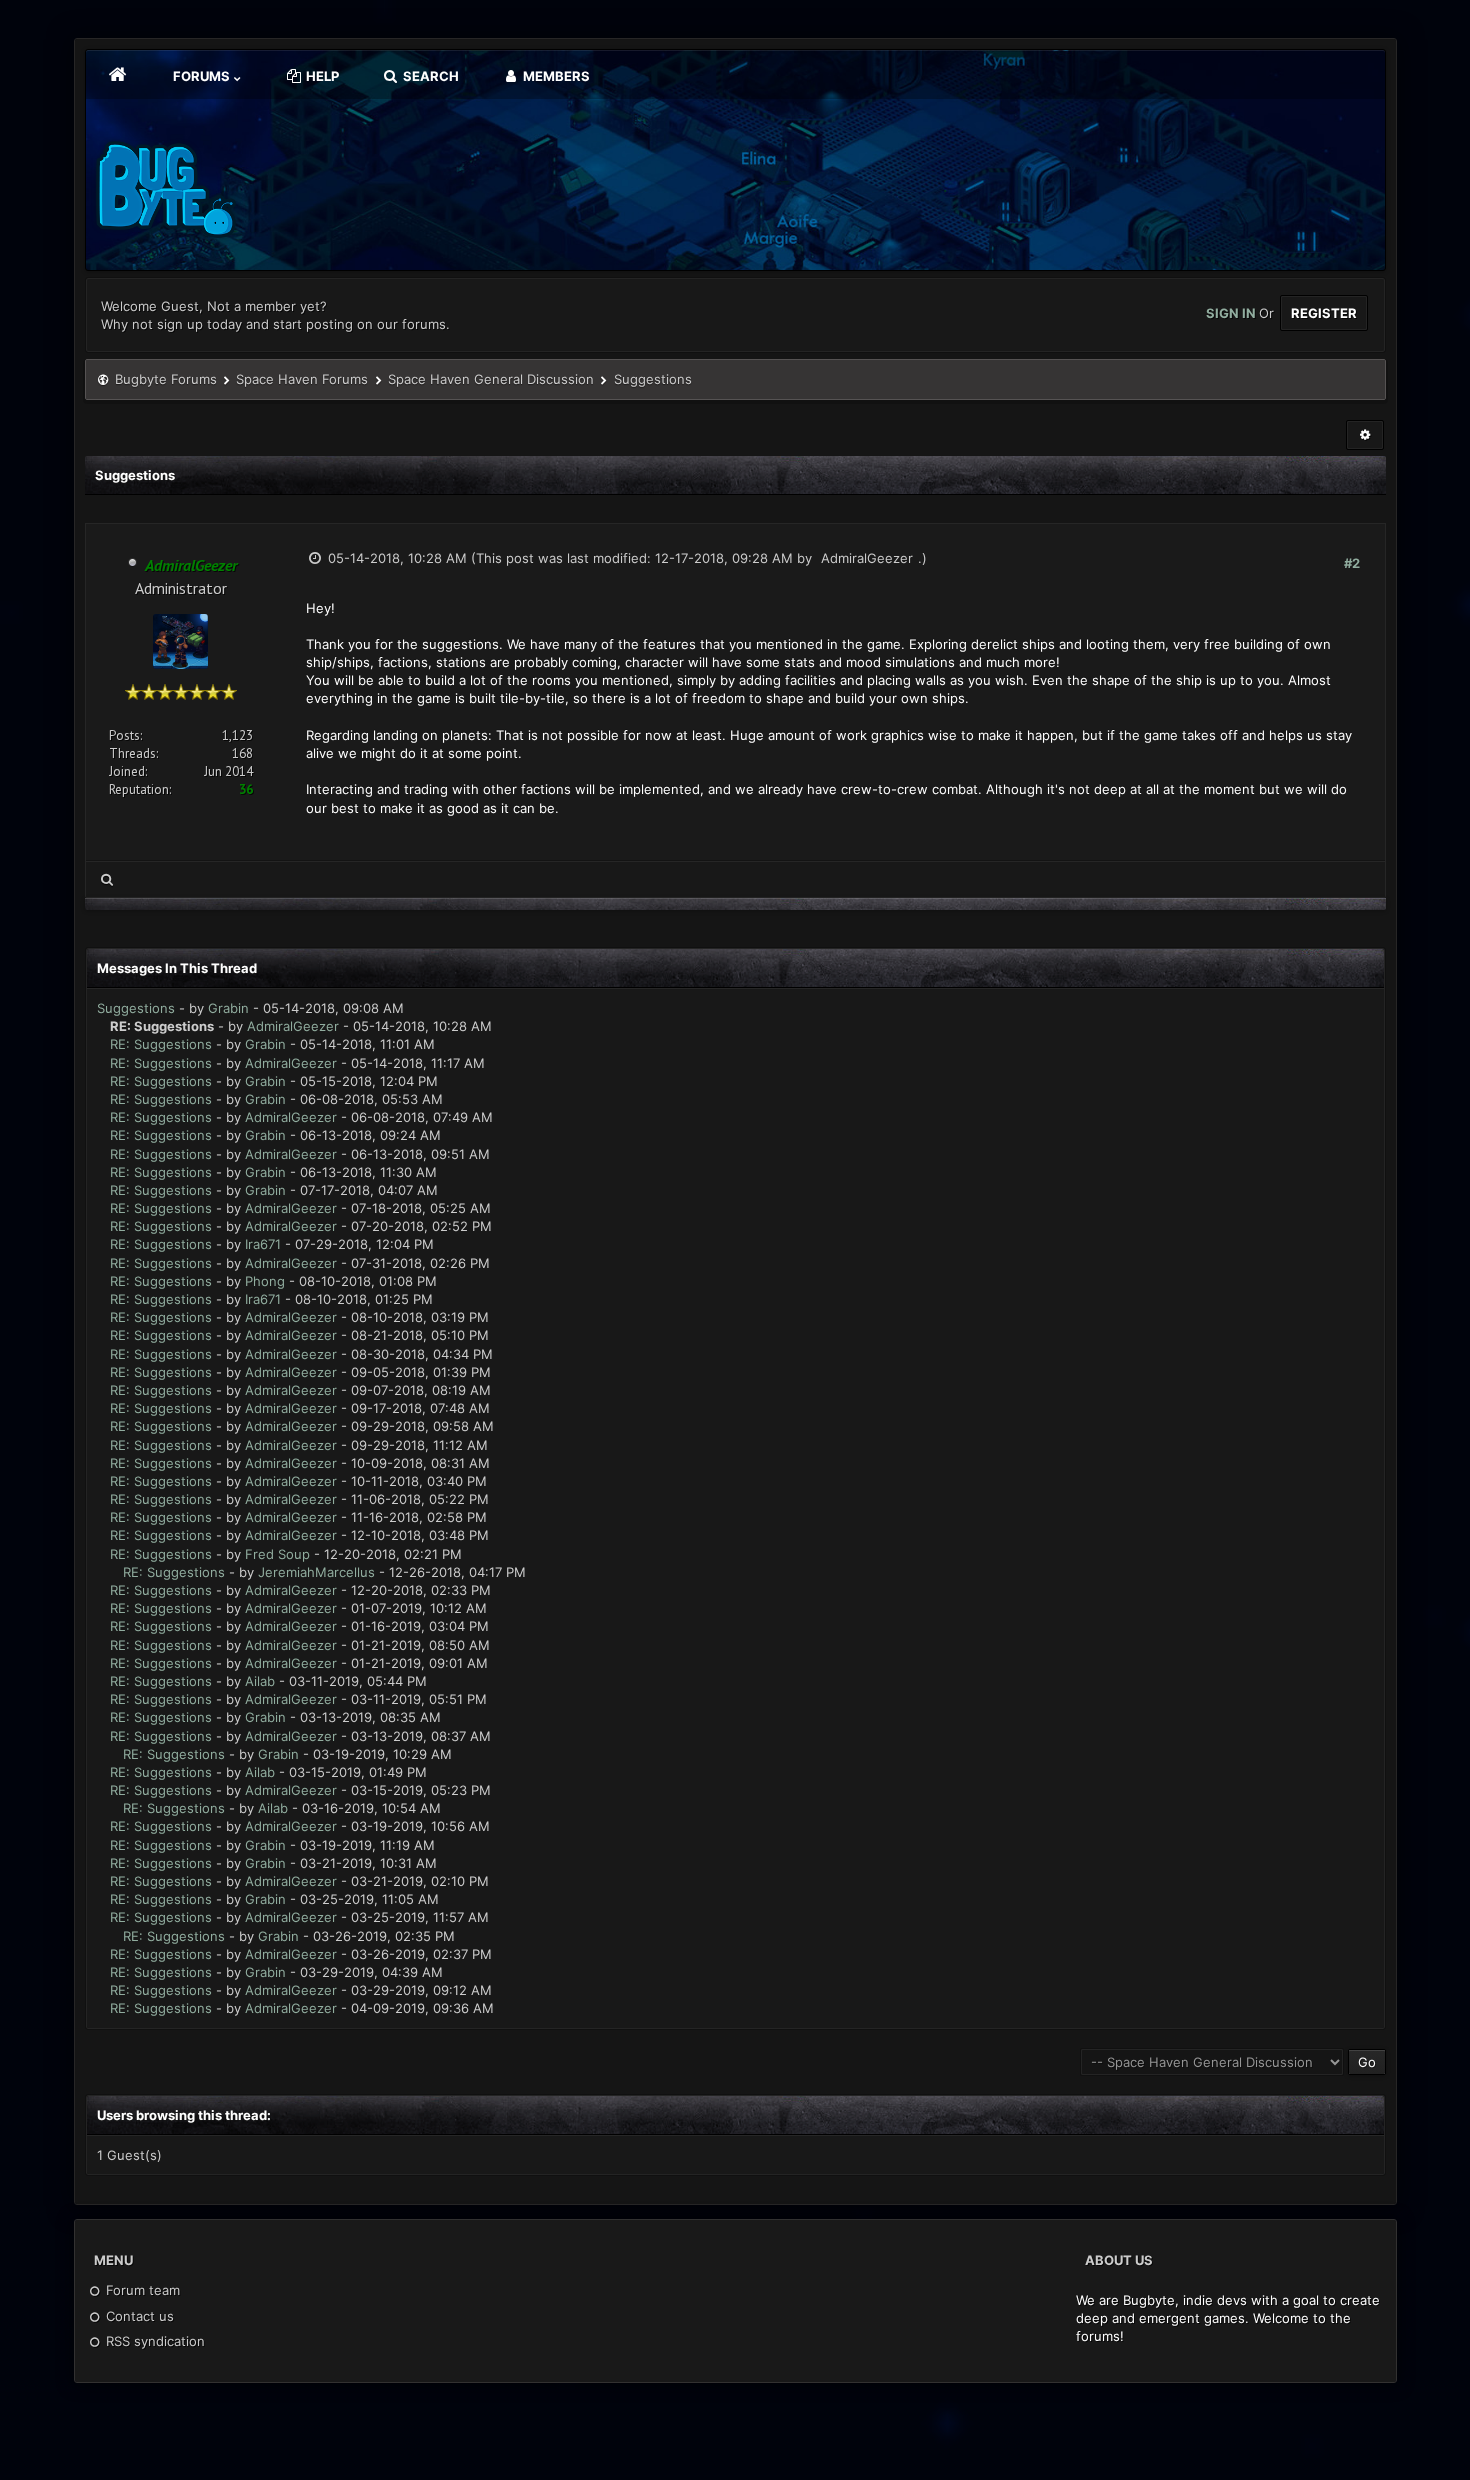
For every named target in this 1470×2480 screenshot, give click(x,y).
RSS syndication (153, 2341)
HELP (321, 76)
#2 (1352, 563)
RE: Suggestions (161, 1044)
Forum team (141, 2290)
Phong (265, 1281)
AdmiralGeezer (867, 558)
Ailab (260, 1681)
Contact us (138, 2316)
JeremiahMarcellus (316, 1572)
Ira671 (263, 1244)
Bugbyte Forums (166, 379)
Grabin (228, 1008)
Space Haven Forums (302, 379)
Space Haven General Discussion (491, 379)
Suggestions (136, 1008)
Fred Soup (277, 1554)
